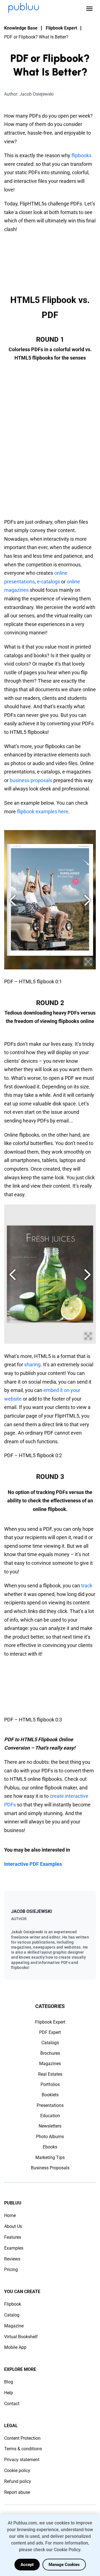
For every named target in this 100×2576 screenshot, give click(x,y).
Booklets (50, 2095)
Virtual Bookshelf (21, 2337)
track (87, 1586)
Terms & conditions (23, 2449)
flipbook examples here (43, 812)
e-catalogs (48, 582)
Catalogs (50, 2043)
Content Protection (22, 2438)
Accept (27, 2565)
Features (13, 2237)
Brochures (50, 2053)
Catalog (12, 2315)
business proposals (31, 780)
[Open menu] (89, 9)
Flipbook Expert (61, 28)
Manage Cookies (64, 2565)
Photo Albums (50, 2137)
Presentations (50, 2105)
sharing (32, 1365)
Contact (12, 2404)
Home (10, 2215)
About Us (13, 2226)
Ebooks (50, 2147)
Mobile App (15, 2347)
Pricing (11, 2270)
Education (50, 2116)
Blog (9, 2382)
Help (9, 2393)
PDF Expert (50, 2032)
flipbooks (81, 155)
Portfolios (50, 2084)
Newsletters (50, 2126)
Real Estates (50, 2074)
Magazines (50, 2064)
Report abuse (17, 2492)
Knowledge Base (21, 28)
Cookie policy (17, 2471)
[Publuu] (24, 8)
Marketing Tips (50, 2157)
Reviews (12, 2259)
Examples (14, 2248)
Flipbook (13, 2304)
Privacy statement (22, 2460)
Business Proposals (50, 2168)
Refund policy (18, 2481)
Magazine (14, 2326)
